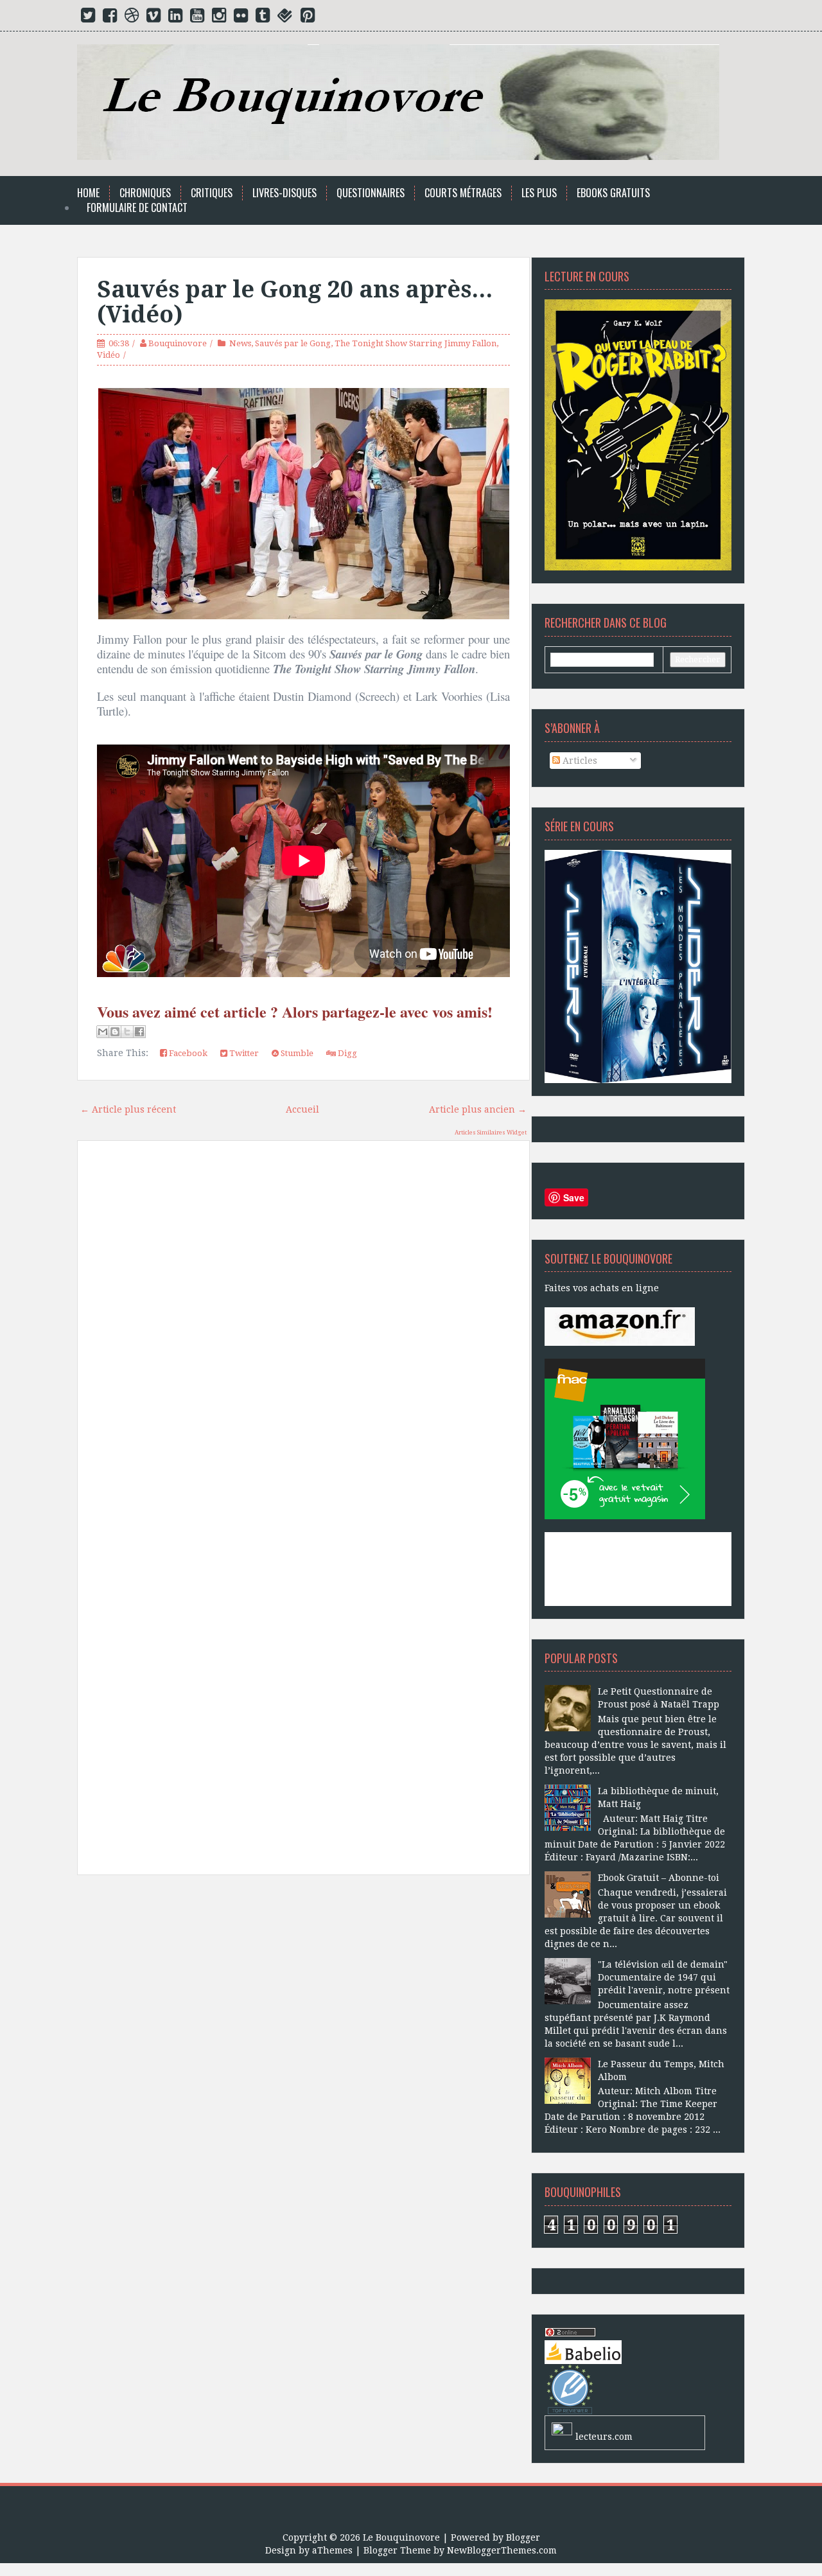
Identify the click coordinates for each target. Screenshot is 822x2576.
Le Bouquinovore (401, 2537)
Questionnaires (371, 193)
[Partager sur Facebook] (139, 1032)
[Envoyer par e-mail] (103, 1032)
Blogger (523, 2537)
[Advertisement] (303, 2030)
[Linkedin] (175, 18)
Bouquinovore (178, 343)
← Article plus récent (128, 1109)
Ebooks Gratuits (613, 193)
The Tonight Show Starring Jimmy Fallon (415, 343)
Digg (346, 1053)
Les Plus (539, 193)
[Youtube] (197, 18)
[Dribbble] (132, 18)
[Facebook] (110, 18)
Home (88, 193)
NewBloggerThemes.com (502, 2550)
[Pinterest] (308, 18)
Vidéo (109, 355)
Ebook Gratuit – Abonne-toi (659, 1878)
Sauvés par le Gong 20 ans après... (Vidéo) (295, 302)
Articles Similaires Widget (491, 1133)
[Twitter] (88, 18)
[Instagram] (219, 18)
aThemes (332, 2550)
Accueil (302, 1109)
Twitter (243, 1053)
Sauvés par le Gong (293, 343)
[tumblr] (263, 18)
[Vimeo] (153, 18)
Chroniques (145, 193)
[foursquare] (285, 18)
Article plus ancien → (478, 1109)
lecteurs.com (604, 2437)
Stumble (296, 1053)
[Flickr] (241, 18)
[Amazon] (620, 1326)
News (240, 343)
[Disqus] (303, 1334)
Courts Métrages (463, 193)
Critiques (212, 193)
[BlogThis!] (115, 1032)
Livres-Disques (284, 193)
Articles (579, 761)
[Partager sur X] (127, 1032)
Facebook (187, 1053)
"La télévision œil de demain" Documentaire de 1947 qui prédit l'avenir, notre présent (664, 1977)
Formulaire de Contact (137, 208)
